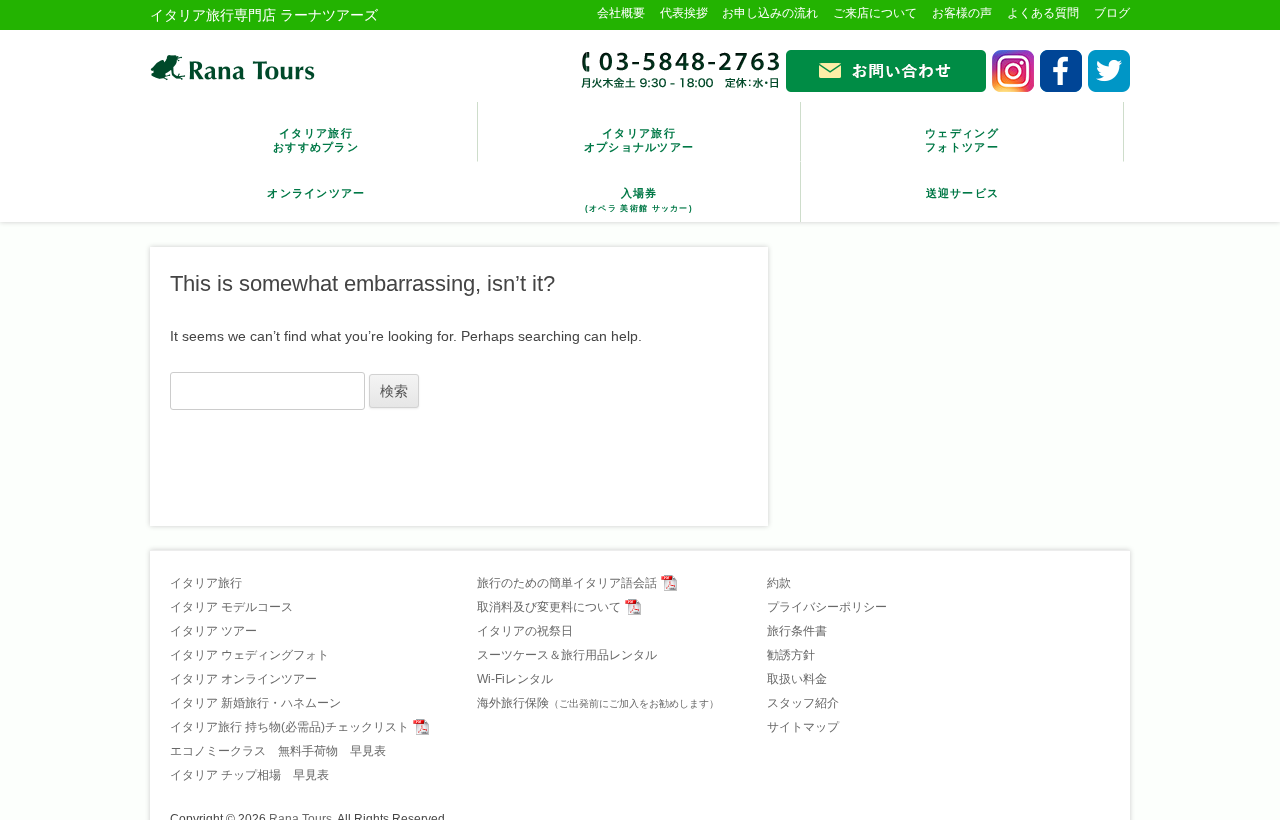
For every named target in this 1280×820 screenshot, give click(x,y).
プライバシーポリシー (827, 607)
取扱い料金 (797, 679)
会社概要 (621, 13)
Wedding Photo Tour (961, 130)
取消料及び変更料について (549, 607)
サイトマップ (803, 727)
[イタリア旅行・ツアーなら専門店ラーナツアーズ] (232, 67)
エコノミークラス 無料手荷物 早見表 (278, 751)
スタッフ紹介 (803, 703)
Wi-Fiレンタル (515, 679)
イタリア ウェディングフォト (249, 655)
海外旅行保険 (598, 703)
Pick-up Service (962, 183)
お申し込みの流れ (770, 13)
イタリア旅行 (206, 583)
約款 (779, 583)
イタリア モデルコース (231, 607)
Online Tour (316, 183)
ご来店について (875, 13)
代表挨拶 (684, 13)
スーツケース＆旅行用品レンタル (567, 655)
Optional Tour (639, 130)
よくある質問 (1043, 13)
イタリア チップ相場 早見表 (249, 775)
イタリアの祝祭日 (525, 631)
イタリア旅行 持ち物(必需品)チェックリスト (289, 727)
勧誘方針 (791, 655)
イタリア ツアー (213, 631)
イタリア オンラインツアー (243, 679)
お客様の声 (962, 13)
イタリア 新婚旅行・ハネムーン (255, 703)
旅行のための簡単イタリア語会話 (567, 583)
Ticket (639, 190)
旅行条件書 (797, 631)
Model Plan (316, 130)
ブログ (1112, 13)
